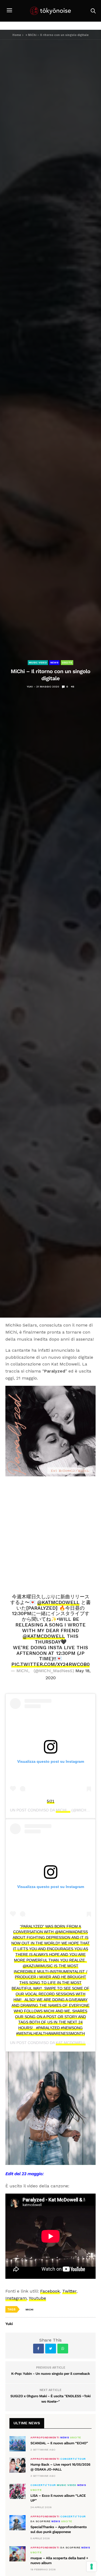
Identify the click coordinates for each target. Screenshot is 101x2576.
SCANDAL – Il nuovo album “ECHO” (59, 2443)
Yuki (30, 687)
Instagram (16, 2298)
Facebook (50, 2291)
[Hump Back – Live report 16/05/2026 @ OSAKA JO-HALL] (18, 2465)
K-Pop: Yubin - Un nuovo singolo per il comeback (50, 2374)
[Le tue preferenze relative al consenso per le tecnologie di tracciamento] (92, 2567)
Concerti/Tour (73, 2459)
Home (17, 35)
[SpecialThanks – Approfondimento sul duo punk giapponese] (18, 2523)
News (54, 662)
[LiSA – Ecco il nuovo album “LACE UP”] (18, 2491)
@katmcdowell (58, 1602)
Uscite (67, 662)
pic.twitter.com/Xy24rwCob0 (50, 1664)
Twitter (69, 2291)
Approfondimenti (45, 2438)
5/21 (51, 1801)
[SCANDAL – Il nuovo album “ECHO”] (18, 2444)
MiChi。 (63, 1810)
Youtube (37, 2298)
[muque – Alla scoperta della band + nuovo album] (18, 2554)
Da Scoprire (41, 2521)
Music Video (38, 662)
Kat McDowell (71, 2043)
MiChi (29, 2309)
